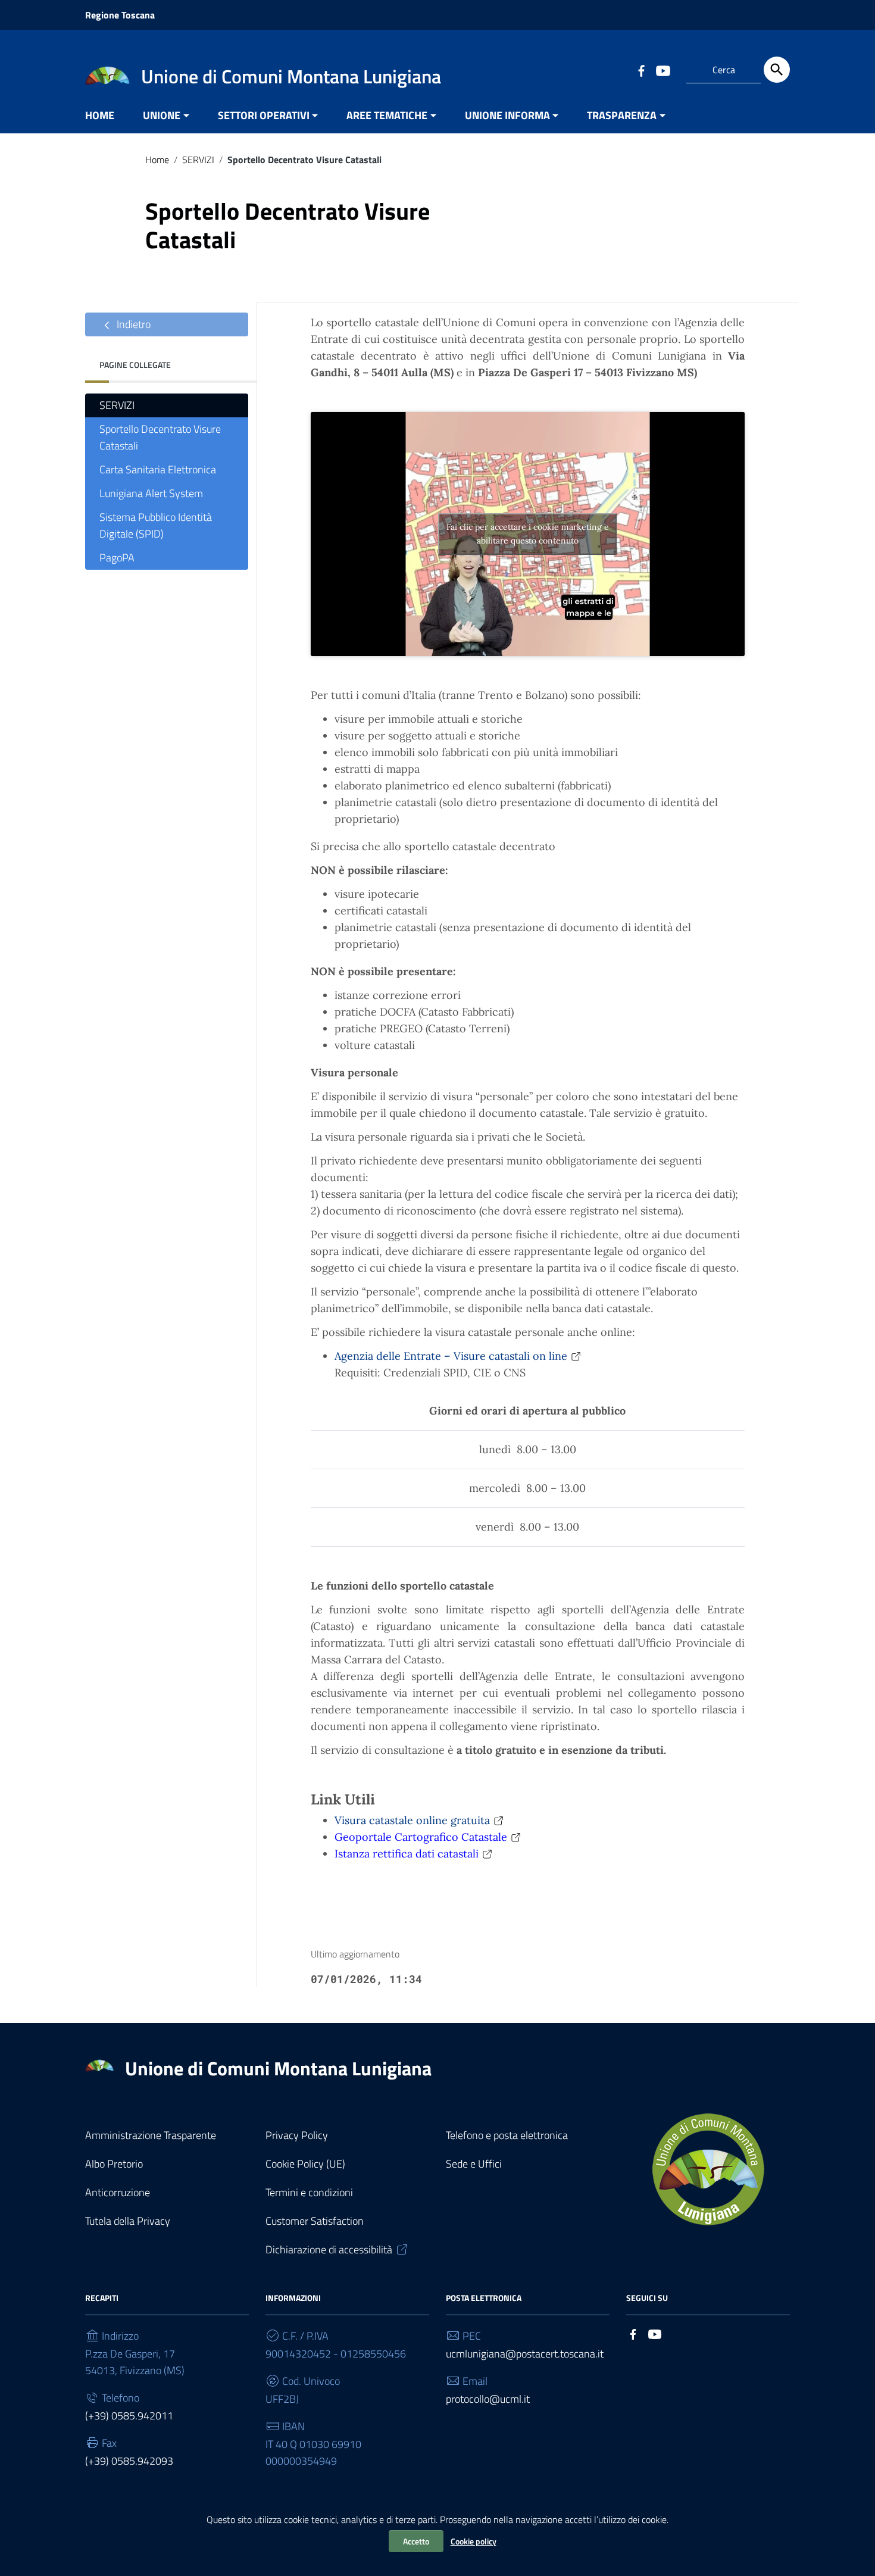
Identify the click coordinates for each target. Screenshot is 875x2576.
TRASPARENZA (622, 115)
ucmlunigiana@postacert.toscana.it (525, 2354)
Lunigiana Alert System (151, 493)
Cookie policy (474, 2541)
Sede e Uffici (474, 2164)
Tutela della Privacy (128, 2221)
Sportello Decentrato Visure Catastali (160, 437)
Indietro (132, 324)
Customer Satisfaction (315, 2221)
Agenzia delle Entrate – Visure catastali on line (451, 1356)
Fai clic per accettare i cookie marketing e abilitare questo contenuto (528, 534)
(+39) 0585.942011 (129, 2416)
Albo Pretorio (114, 2164)
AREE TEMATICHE (387, 115)
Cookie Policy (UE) (305, 2164)
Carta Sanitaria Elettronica (158, 469)
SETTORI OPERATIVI (264, 115)
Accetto (416, 2541)
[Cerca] (777, 70)
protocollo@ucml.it (488, 2399)
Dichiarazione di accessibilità (329, 2249)
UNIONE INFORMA (507, 115)
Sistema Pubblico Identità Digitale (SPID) (156, 525)
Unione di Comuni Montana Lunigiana (278, 2068)
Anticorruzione (118, 2192)
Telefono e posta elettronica (507, 2135)
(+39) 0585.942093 (129, 2461)
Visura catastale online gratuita (412, 1820)
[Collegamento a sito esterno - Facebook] (641, 70)
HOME (100, 115)
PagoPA (117, 558)
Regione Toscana (120, 15)
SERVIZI (198, 160)
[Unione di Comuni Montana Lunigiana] (107, 75)
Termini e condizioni (309, 2192)
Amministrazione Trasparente (151, 2135)
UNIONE (162, 115)
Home (157, 160)
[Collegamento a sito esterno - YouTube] (662, 70)
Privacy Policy (297, 2135)
